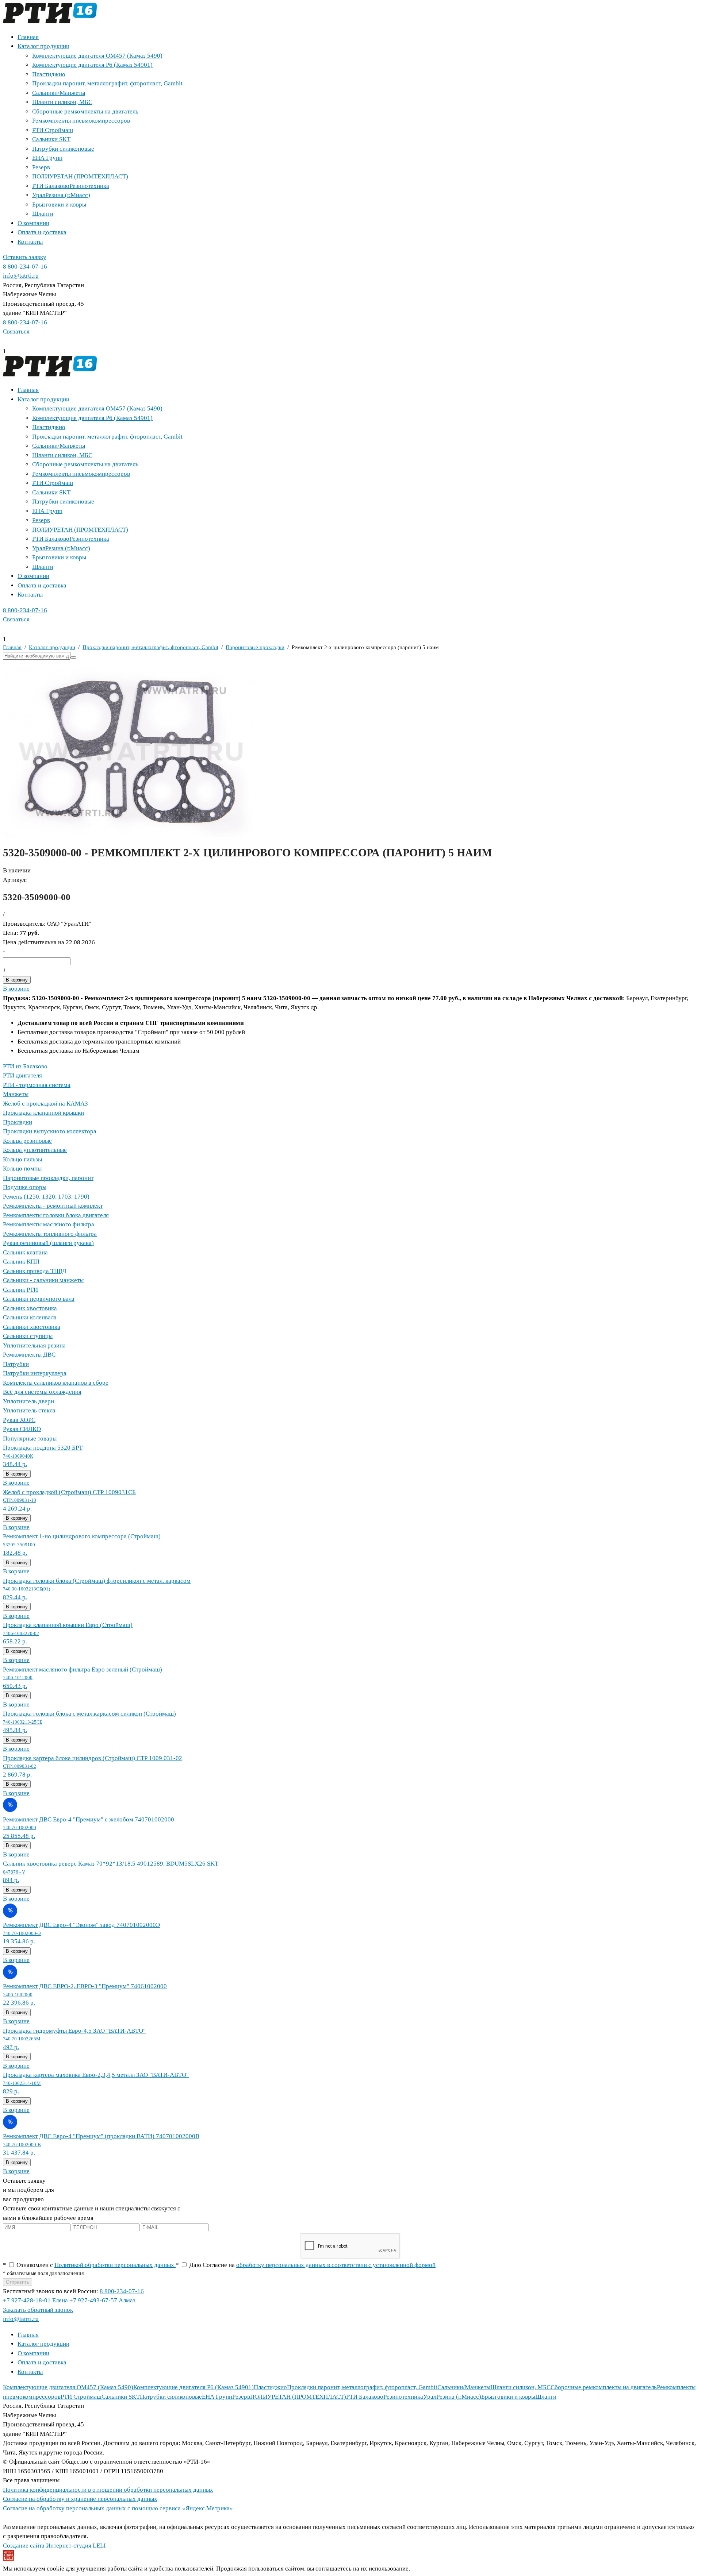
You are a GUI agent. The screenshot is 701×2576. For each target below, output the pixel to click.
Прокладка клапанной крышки (43, 1113)
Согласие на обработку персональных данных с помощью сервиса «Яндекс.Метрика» (118, 2508)
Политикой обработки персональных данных (115, 2265)
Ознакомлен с (89, 2265)
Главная (28, 37)
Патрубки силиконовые (63, 149)
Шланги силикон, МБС (62, 102)
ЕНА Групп (47, 158)
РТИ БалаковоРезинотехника (71, 186)
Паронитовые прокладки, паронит (48, 1178)
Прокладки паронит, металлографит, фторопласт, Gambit (107, 83)
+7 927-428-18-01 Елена (35, 2300)
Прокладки (18, 1122)
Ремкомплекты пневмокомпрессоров (81, 121)
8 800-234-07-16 (25, 267)
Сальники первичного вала (39, 1299)
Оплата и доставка (42, 232)
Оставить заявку (25, 257)
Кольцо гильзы (22, 1159)
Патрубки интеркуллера (35, 1373)
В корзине (16, 989)
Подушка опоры (25, 1187)
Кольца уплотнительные (35, 1150)
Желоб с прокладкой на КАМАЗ (45, 1104)
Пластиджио (49, 74)
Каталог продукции (43, 46)
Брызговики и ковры (59, 205)
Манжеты (16, 1094)
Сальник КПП (21, 1262)
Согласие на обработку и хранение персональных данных (80, 2499)
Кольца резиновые (27, 1141)
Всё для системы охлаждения (42, 1392)
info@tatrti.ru (21, 276)
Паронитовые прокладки (255, 647)
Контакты (30, 242)
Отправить (18, 2282)
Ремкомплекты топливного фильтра (50, 1234)
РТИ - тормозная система (37, 1085)
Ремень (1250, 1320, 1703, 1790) (46, 1197)
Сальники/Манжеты (59, 93)
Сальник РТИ (20, 1290)
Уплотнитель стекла (29, 1410)
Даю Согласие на (306, 2265)
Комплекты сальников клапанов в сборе (56, 1383)
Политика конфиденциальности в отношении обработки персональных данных (108, 2490)
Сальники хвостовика (32, 1327)
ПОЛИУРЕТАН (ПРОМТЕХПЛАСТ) (80, 176)
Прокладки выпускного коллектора (50, 1131)
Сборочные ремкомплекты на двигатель (85, 111)
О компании (33, 223)
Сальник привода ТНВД (35, 1271)
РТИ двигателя (22, 1075)
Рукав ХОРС (19, 1420)
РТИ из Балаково (25, 1066)
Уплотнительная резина (34, 1345)
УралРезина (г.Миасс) (61, 195)
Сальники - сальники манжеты (43, 1280)
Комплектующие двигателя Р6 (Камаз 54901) (92, 65)
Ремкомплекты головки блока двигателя (56, 1215)
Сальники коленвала (30, 1317)
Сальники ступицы (28, 1336)
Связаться (16, 331)
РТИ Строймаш (53, 130)
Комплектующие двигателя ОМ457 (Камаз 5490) (97, 56)
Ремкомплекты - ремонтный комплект (53, 1206)
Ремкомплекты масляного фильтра (49, 1224)
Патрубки (16, 1364)
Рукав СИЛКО (22, 1429)
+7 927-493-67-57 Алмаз (102, 2300)
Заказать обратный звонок (38, 2310)
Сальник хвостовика (30, 1308)
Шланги (43, 214)
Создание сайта (24, 2546)
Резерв (41, 167)
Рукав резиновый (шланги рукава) (48, 1243)
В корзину (17, 980)
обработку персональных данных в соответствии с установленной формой (336, 2265)
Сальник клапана (25, 1252)
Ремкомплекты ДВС (29, 1355)
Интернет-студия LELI (76, 2546)
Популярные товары (30, 1439)
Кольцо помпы (22, 1169)
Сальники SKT (51, 139)
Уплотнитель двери (28, 1401)
